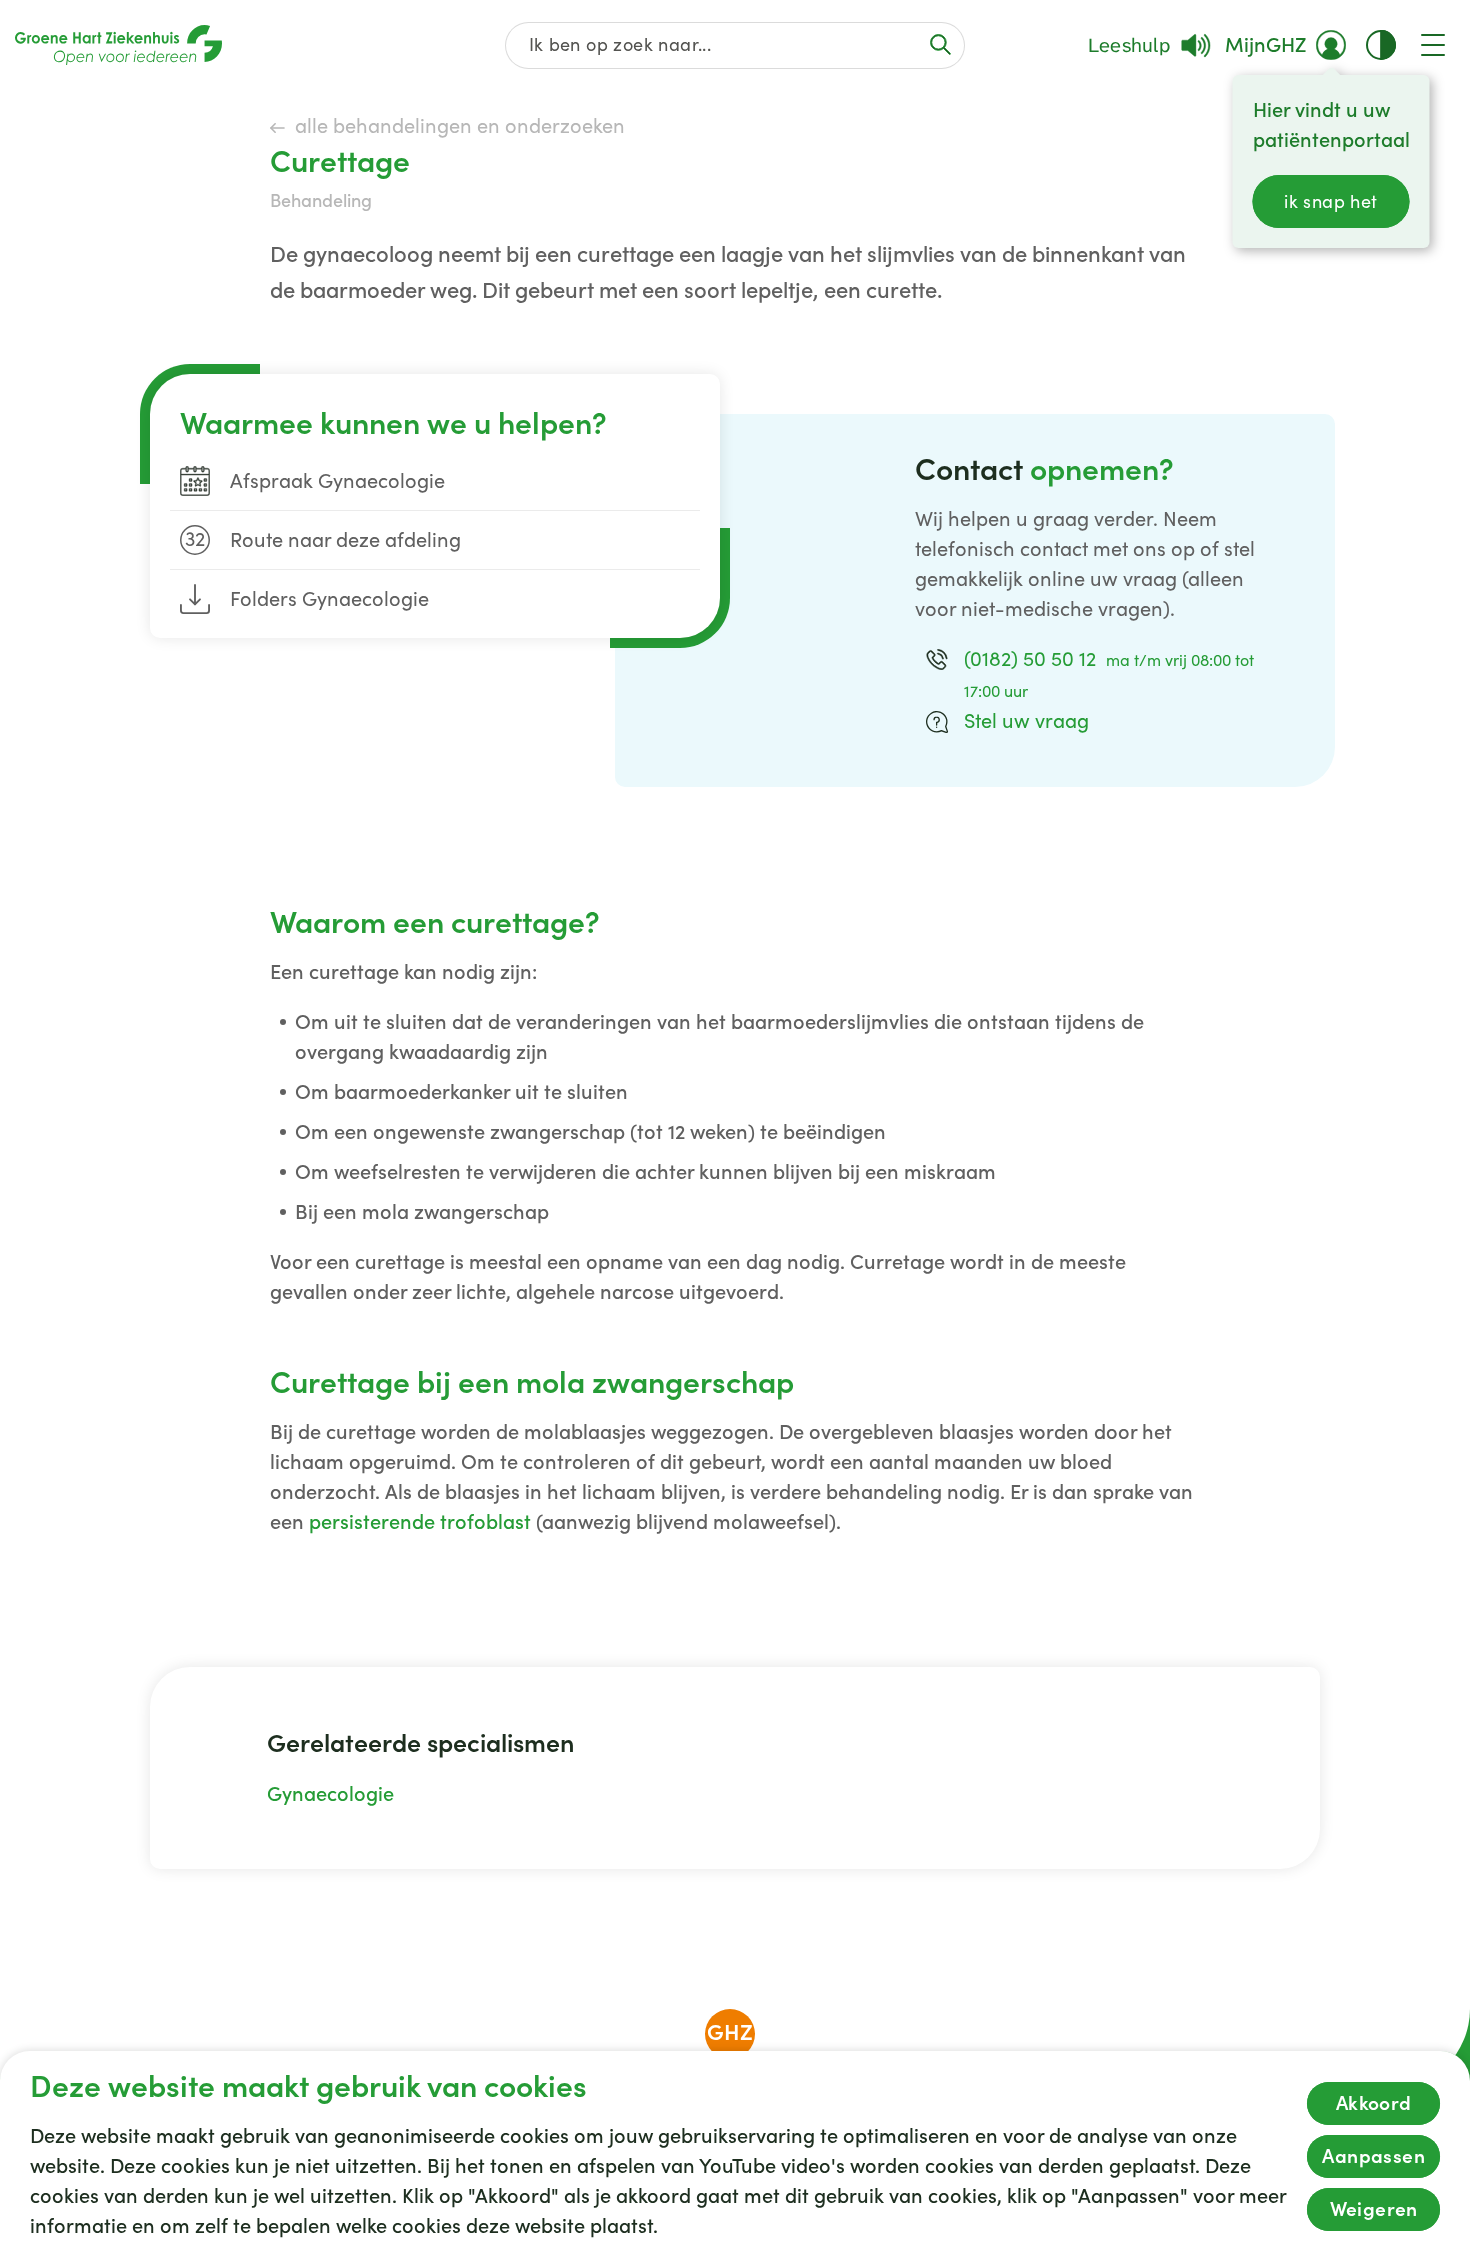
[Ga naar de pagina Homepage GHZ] (118, 45)
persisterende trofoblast (420, 1522)
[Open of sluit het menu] (1433, 45)
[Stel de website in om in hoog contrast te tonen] (1381, 45)
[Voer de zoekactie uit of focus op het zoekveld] (940, 44)
